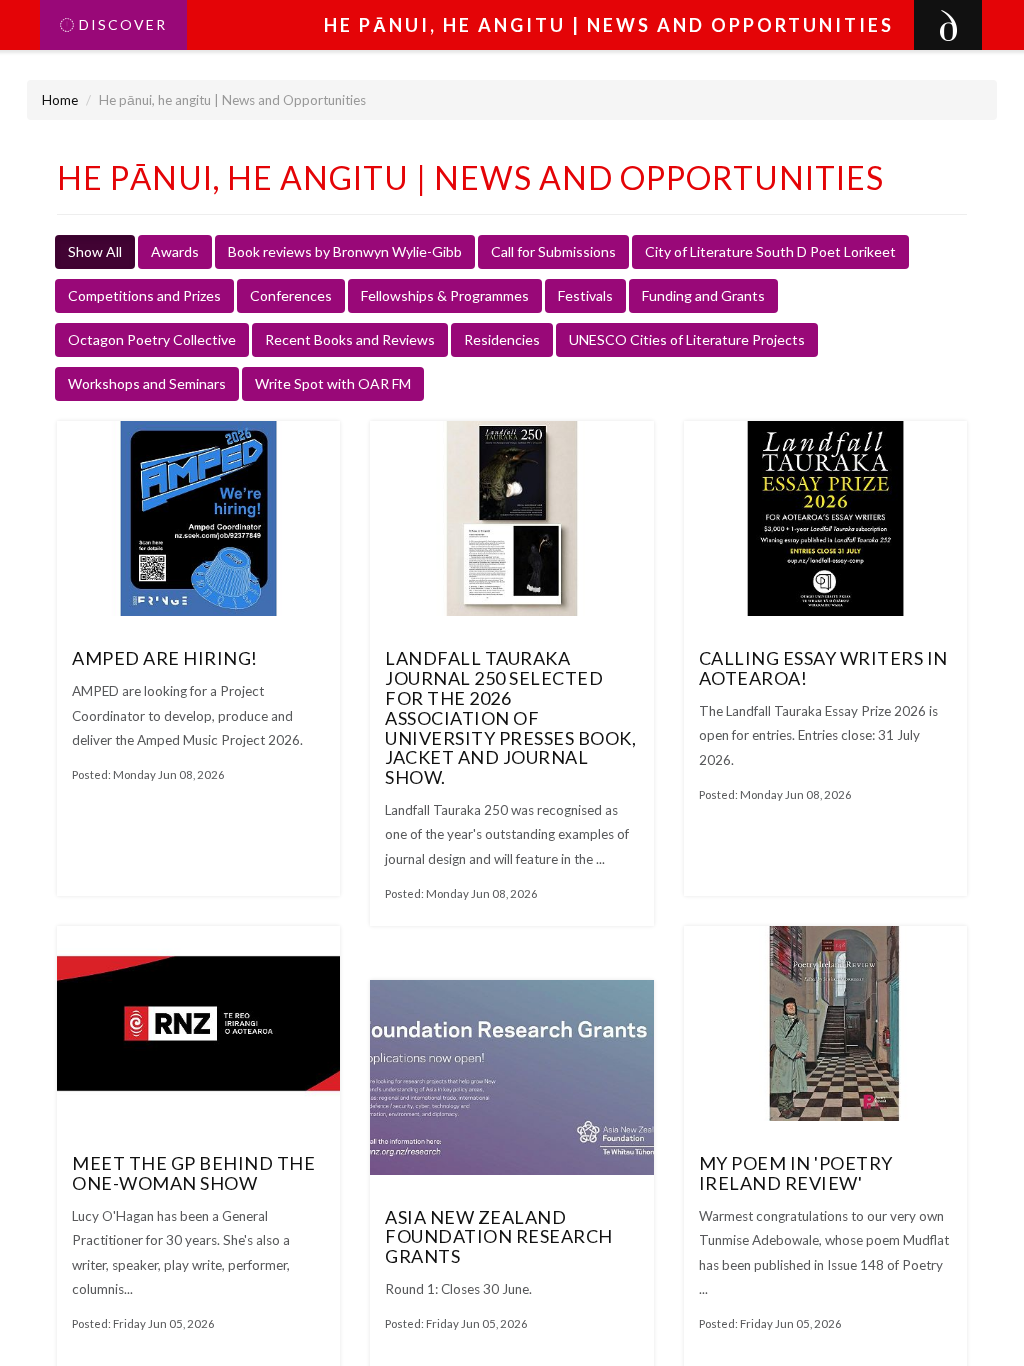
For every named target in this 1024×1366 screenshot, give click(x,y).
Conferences (291, 295)
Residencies (502, 339)
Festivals (585, 295)
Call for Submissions (553, 251)
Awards (175, 251)
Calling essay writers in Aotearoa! (823, 668)
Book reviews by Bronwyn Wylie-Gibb (345, 251)
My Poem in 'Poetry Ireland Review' (796, 1173)
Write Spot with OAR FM (333, 383)
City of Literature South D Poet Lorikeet (770, 251)
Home (60, 100)
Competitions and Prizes (144, 295)
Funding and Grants (703, 295)
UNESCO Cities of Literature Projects (687, 339)
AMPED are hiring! (165, 658)
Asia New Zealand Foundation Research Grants (499, 1237)
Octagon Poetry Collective (152, 339)
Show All (95, 251)
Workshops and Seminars (147, 383)
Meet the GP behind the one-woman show (193, 1173)
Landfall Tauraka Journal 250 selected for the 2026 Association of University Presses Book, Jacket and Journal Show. (510, 717)
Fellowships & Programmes (445, 295)
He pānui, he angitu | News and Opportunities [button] (609, 25)
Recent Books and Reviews (350, 339)
